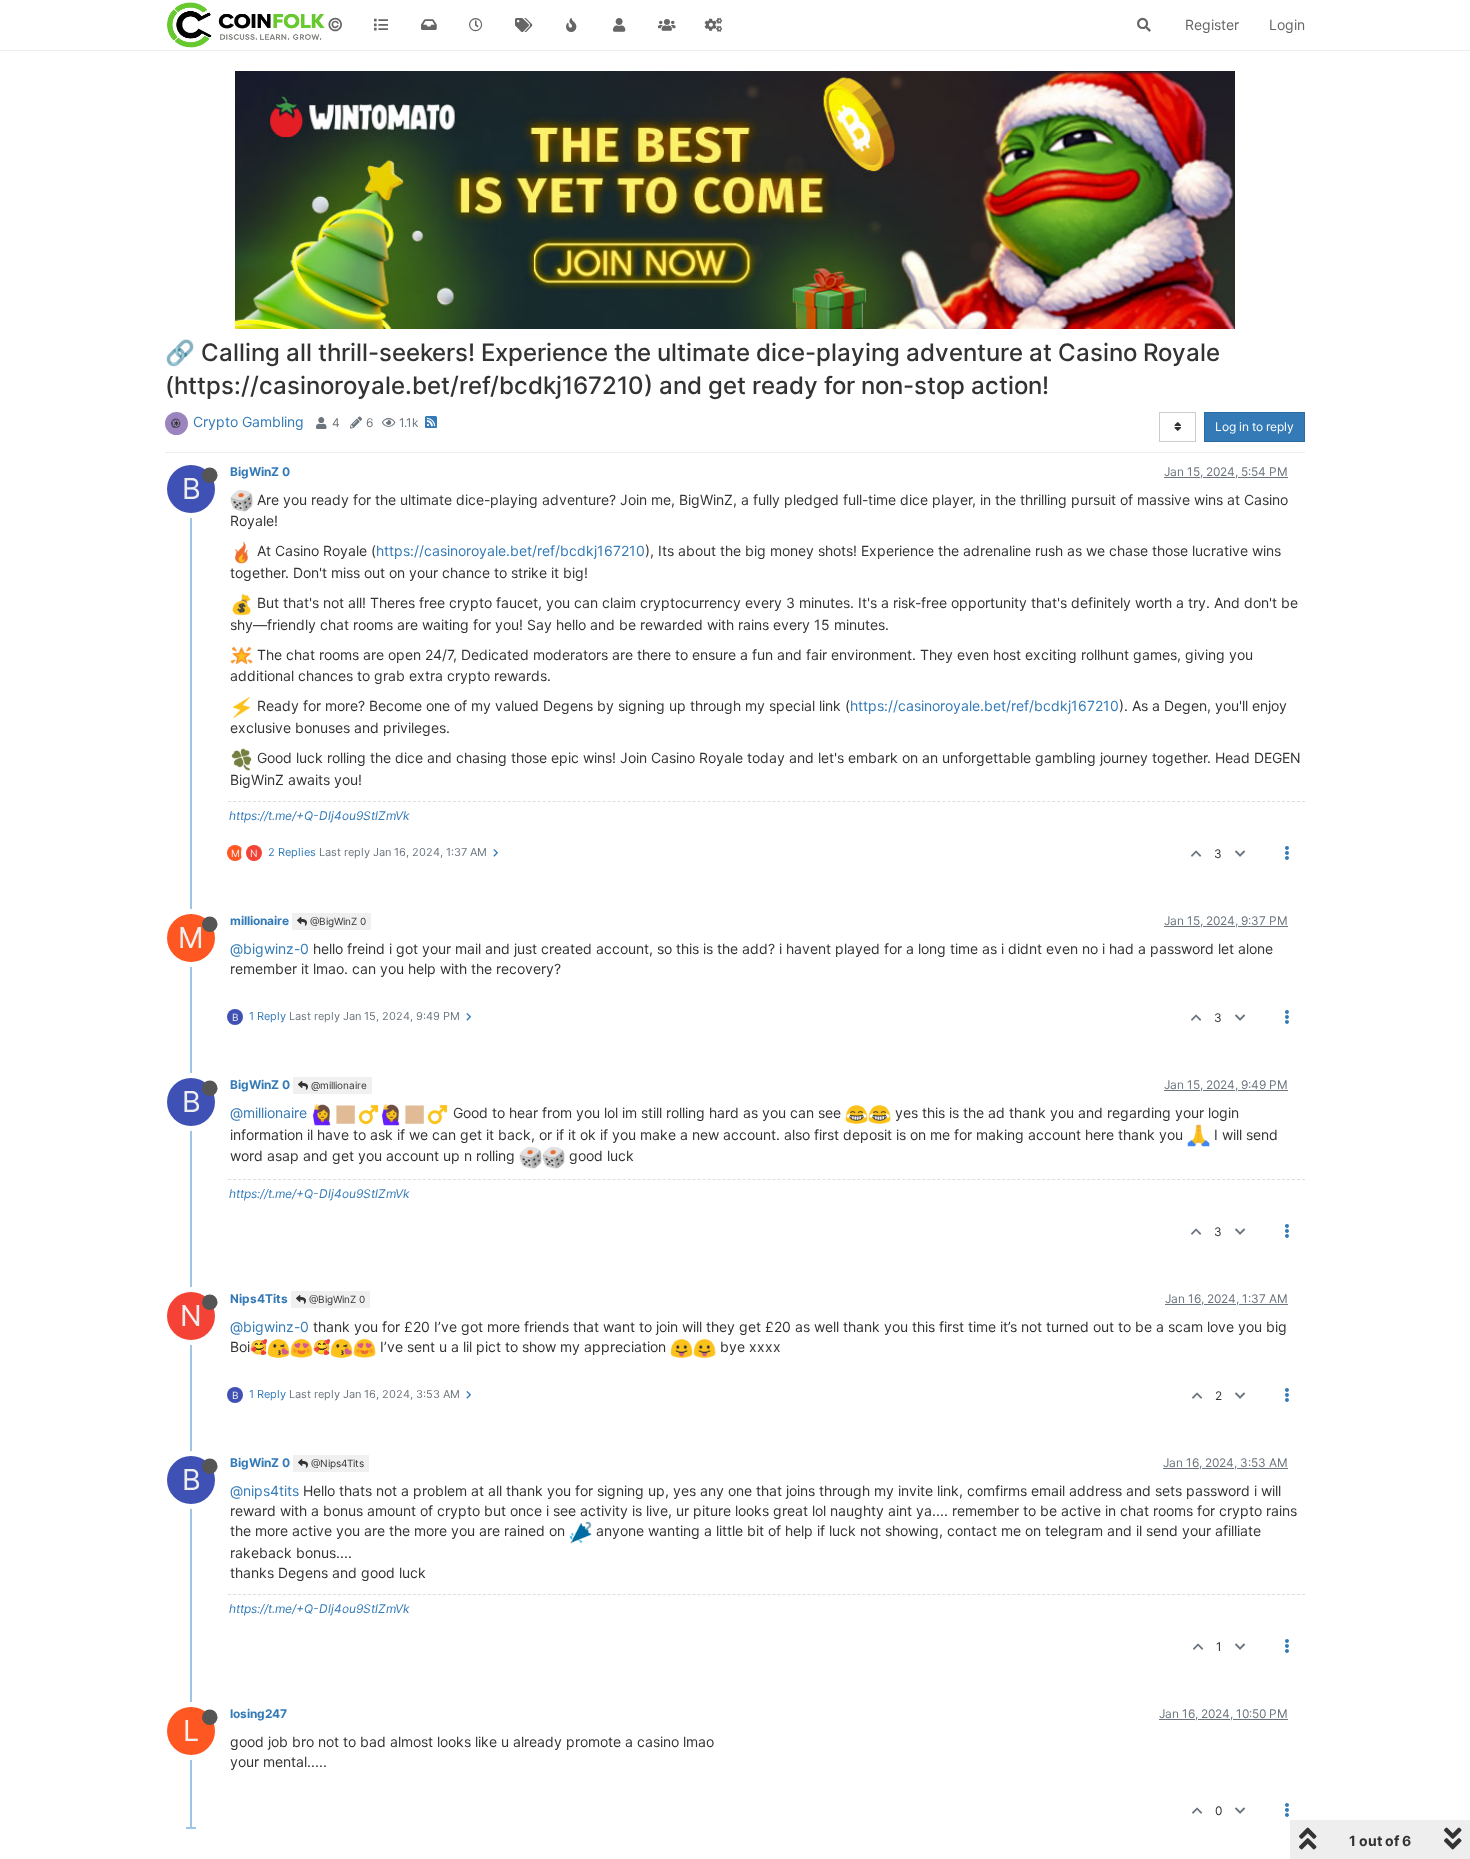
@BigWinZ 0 (336, 921)
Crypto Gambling (248, 421)
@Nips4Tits (336, 1463)
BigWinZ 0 (260, 471)
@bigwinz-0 (269, 948)
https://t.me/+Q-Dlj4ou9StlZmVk (319, 815)
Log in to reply (1254, 426)
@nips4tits (264, 1490)
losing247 (258, 1713)
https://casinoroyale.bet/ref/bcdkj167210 (510, 550)
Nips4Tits (259, 1298)
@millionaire (337, 1085)
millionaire (259, 920)
